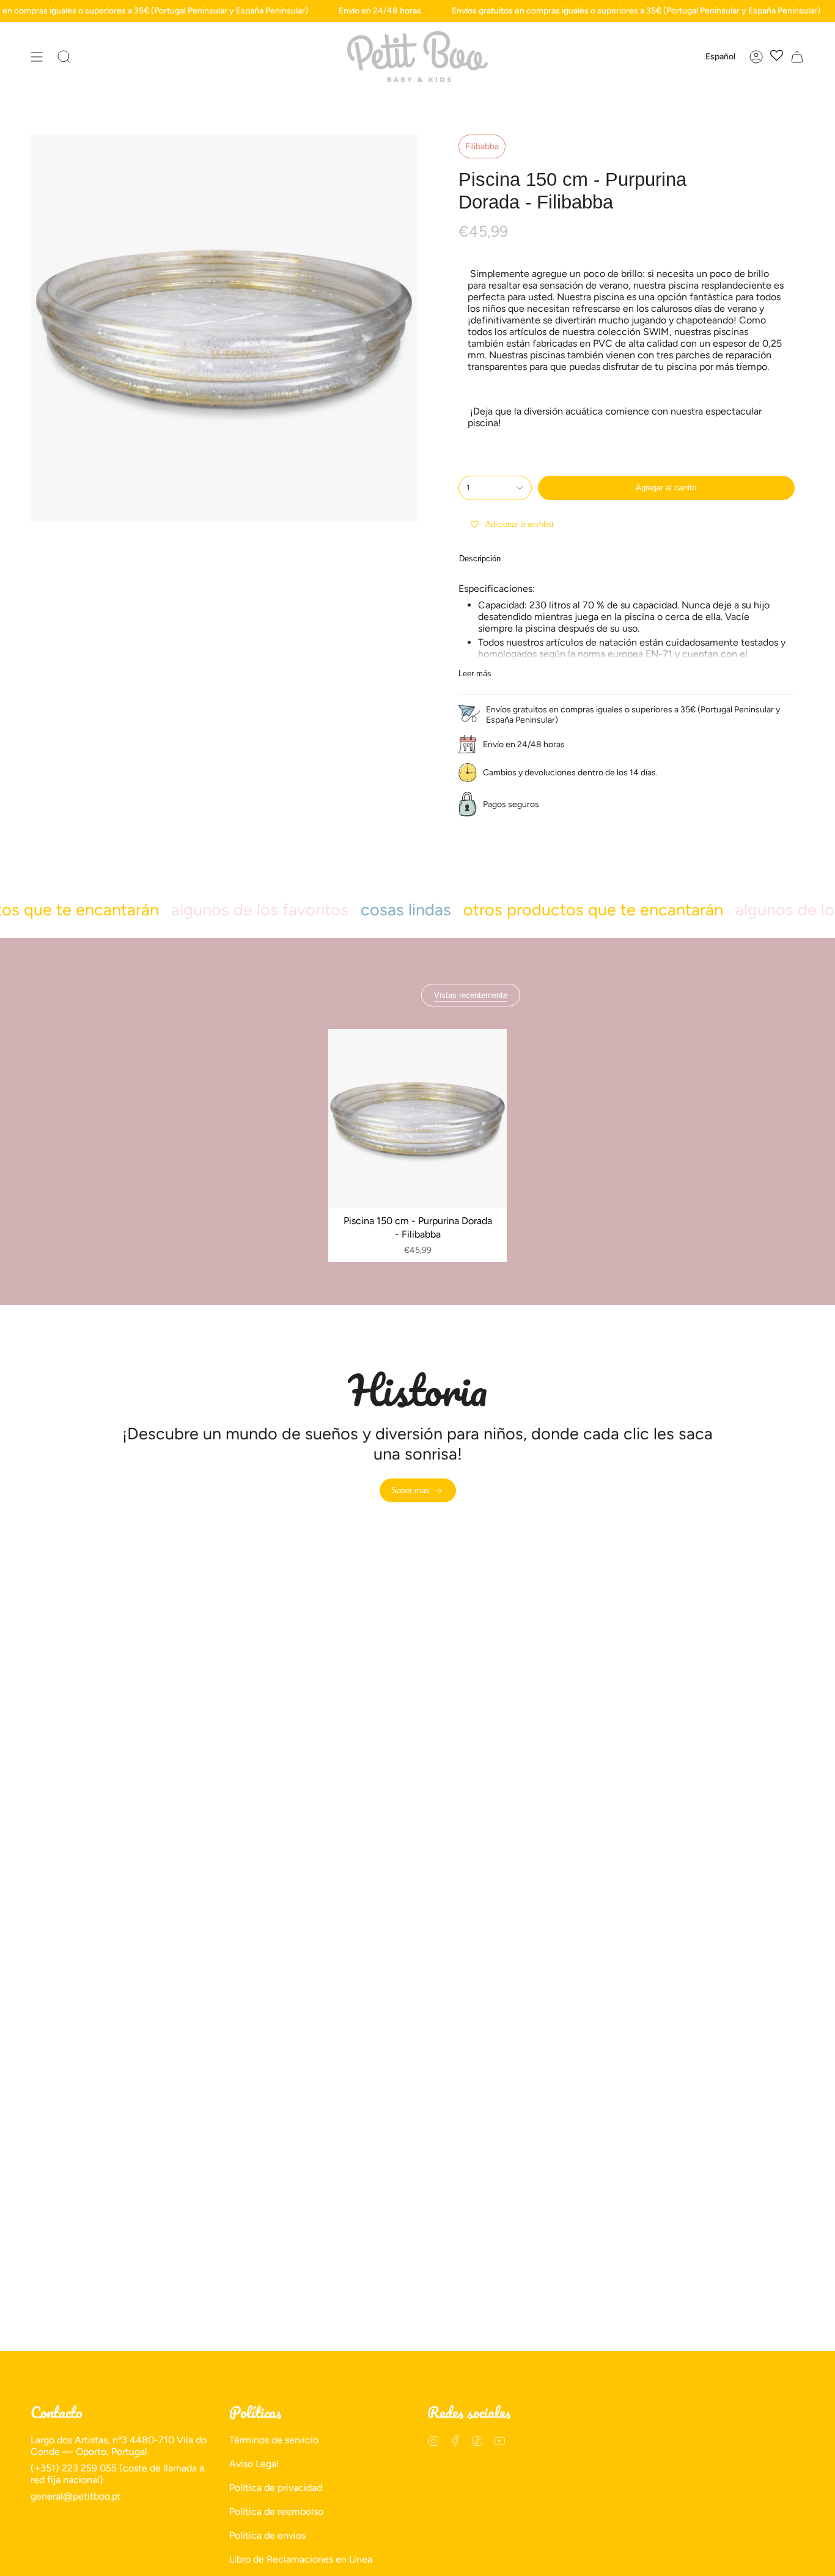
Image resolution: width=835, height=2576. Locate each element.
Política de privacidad (276, 2488)
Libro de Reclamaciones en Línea (301, 2559)
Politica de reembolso (276, 2511)
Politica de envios (267, 2535)
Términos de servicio (274, 2440)
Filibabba (482, 146)
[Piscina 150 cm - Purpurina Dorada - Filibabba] (418, 1119)
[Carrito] (797, 57)
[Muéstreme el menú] (37, 57)
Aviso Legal (254, 2464)
